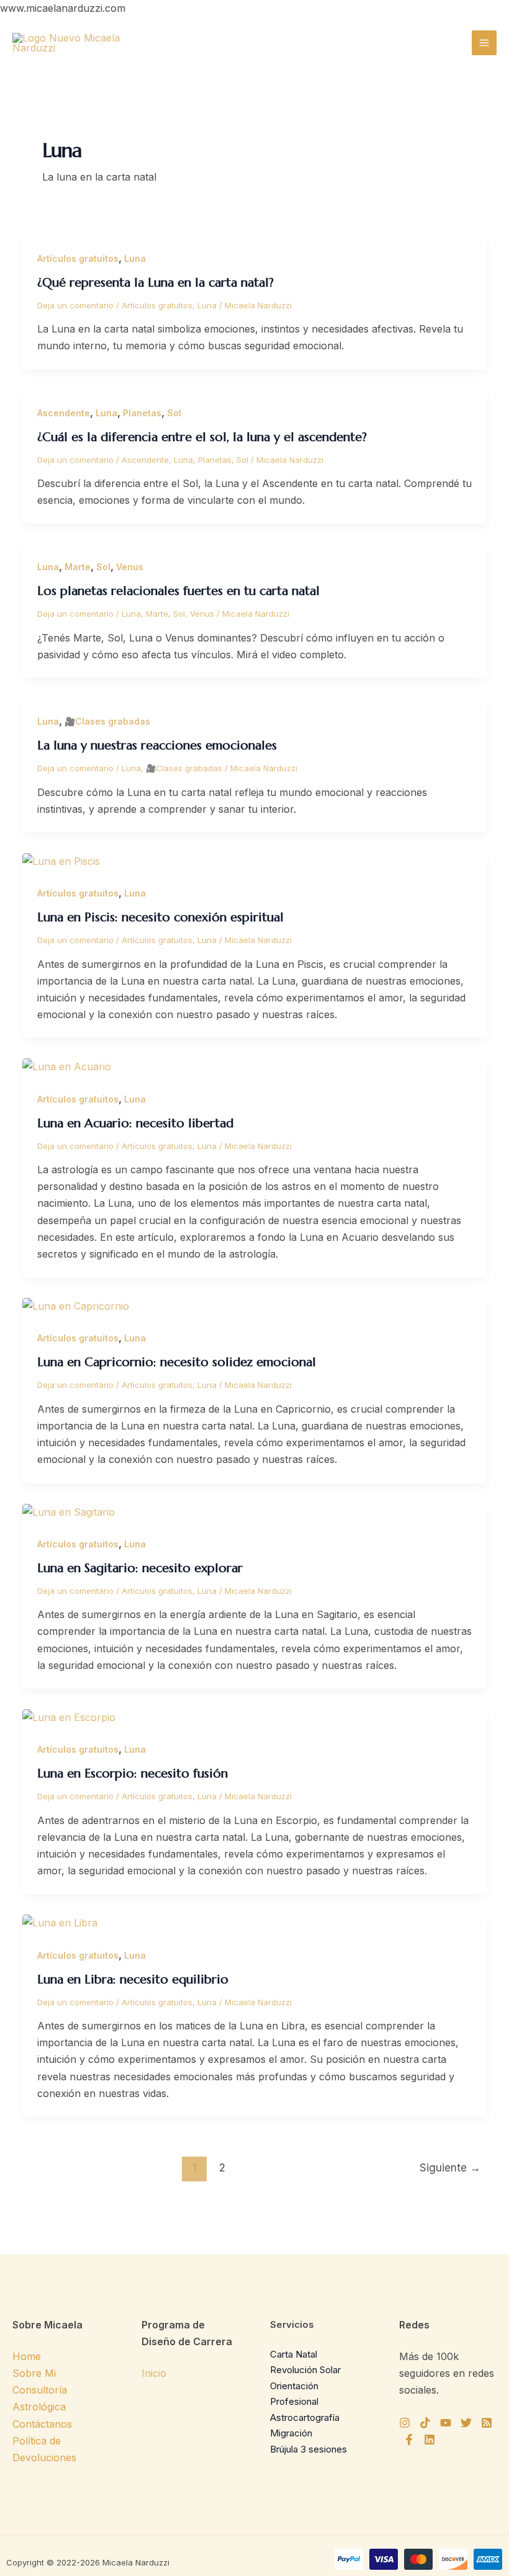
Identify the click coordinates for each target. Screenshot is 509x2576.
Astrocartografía (305, 2417)
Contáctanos (42, 2424)
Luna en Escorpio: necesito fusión (133, 1773)
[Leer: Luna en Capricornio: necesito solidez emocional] (76, 1305)
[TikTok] (425, 2423)
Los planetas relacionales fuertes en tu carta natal (178, 591)
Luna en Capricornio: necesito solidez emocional (177, 1362)
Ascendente (64, 413)
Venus (130, 567)
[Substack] (487, 2423)
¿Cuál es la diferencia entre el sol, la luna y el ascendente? (202, 437)
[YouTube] (446, 2423)
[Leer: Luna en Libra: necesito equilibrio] (60, 1922)
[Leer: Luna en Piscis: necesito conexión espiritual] (61, 861)
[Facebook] (409, 2440)
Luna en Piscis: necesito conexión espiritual (160, 917)
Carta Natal (294, 2354)
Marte (78, 567)
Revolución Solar (305, 2370)
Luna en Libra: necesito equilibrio (133, 1979)
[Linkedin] (430, 2440)
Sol (174, 413)
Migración (291, 2433)
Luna (135, 258)
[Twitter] (466, 2423)
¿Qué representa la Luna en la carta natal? (155, 283)
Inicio (154, 2373)
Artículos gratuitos (78, 258)
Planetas (142, 413)
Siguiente (450, 2167)
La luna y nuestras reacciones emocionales (157, 745)
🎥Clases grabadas (107, 721)
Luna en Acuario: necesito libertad (135, 1123)
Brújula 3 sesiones (309, 2449)
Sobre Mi (34, 2373)
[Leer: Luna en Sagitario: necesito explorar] (69, 1511)
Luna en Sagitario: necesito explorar (140, 1568)
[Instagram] (405, 2423)
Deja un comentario (75, 305)
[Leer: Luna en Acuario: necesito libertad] (67, 1066)
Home (27, 2356)
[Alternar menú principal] (484, 43)
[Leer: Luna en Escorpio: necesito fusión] (69, 1717)
